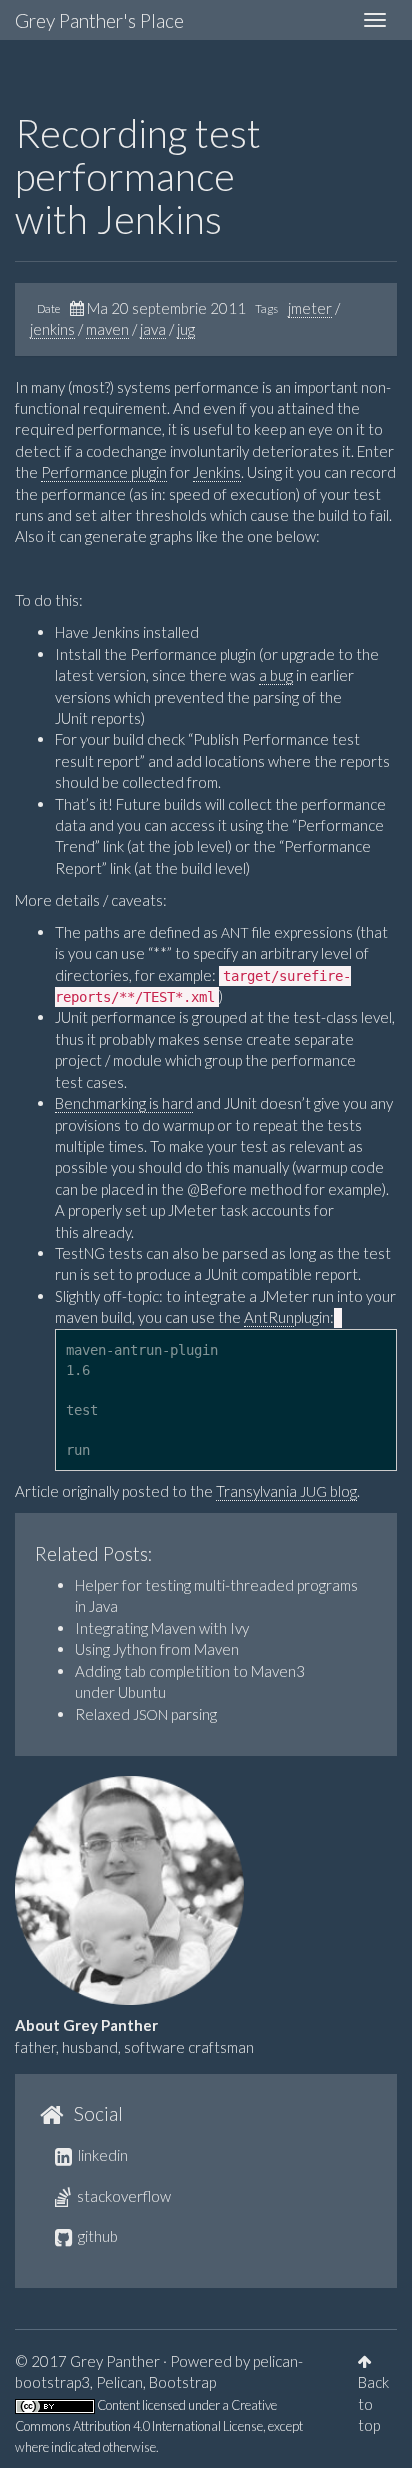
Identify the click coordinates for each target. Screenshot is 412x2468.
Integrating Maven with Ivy (162, 1628)
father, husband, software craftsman (134, 2047)
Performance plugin (104, 472)
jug (186, 329)
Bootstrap (182, 2382)
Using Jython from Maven (157, 1649)
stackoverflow (122, 2196)
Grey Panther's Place (99, 20)
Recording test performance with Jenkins (138, 176)
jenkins (52, 329)
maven (107, 329)
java (153, 329)
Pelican (119, 2382)
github (96, 2236)
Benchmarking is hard (124, 1103)
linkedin (101, 2155)
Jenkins (217, 472)
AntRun (269, 1317)
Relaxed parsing (146, 1714)
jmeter (310, 308)
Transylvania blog (286, 1491)
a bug (276, 675)
